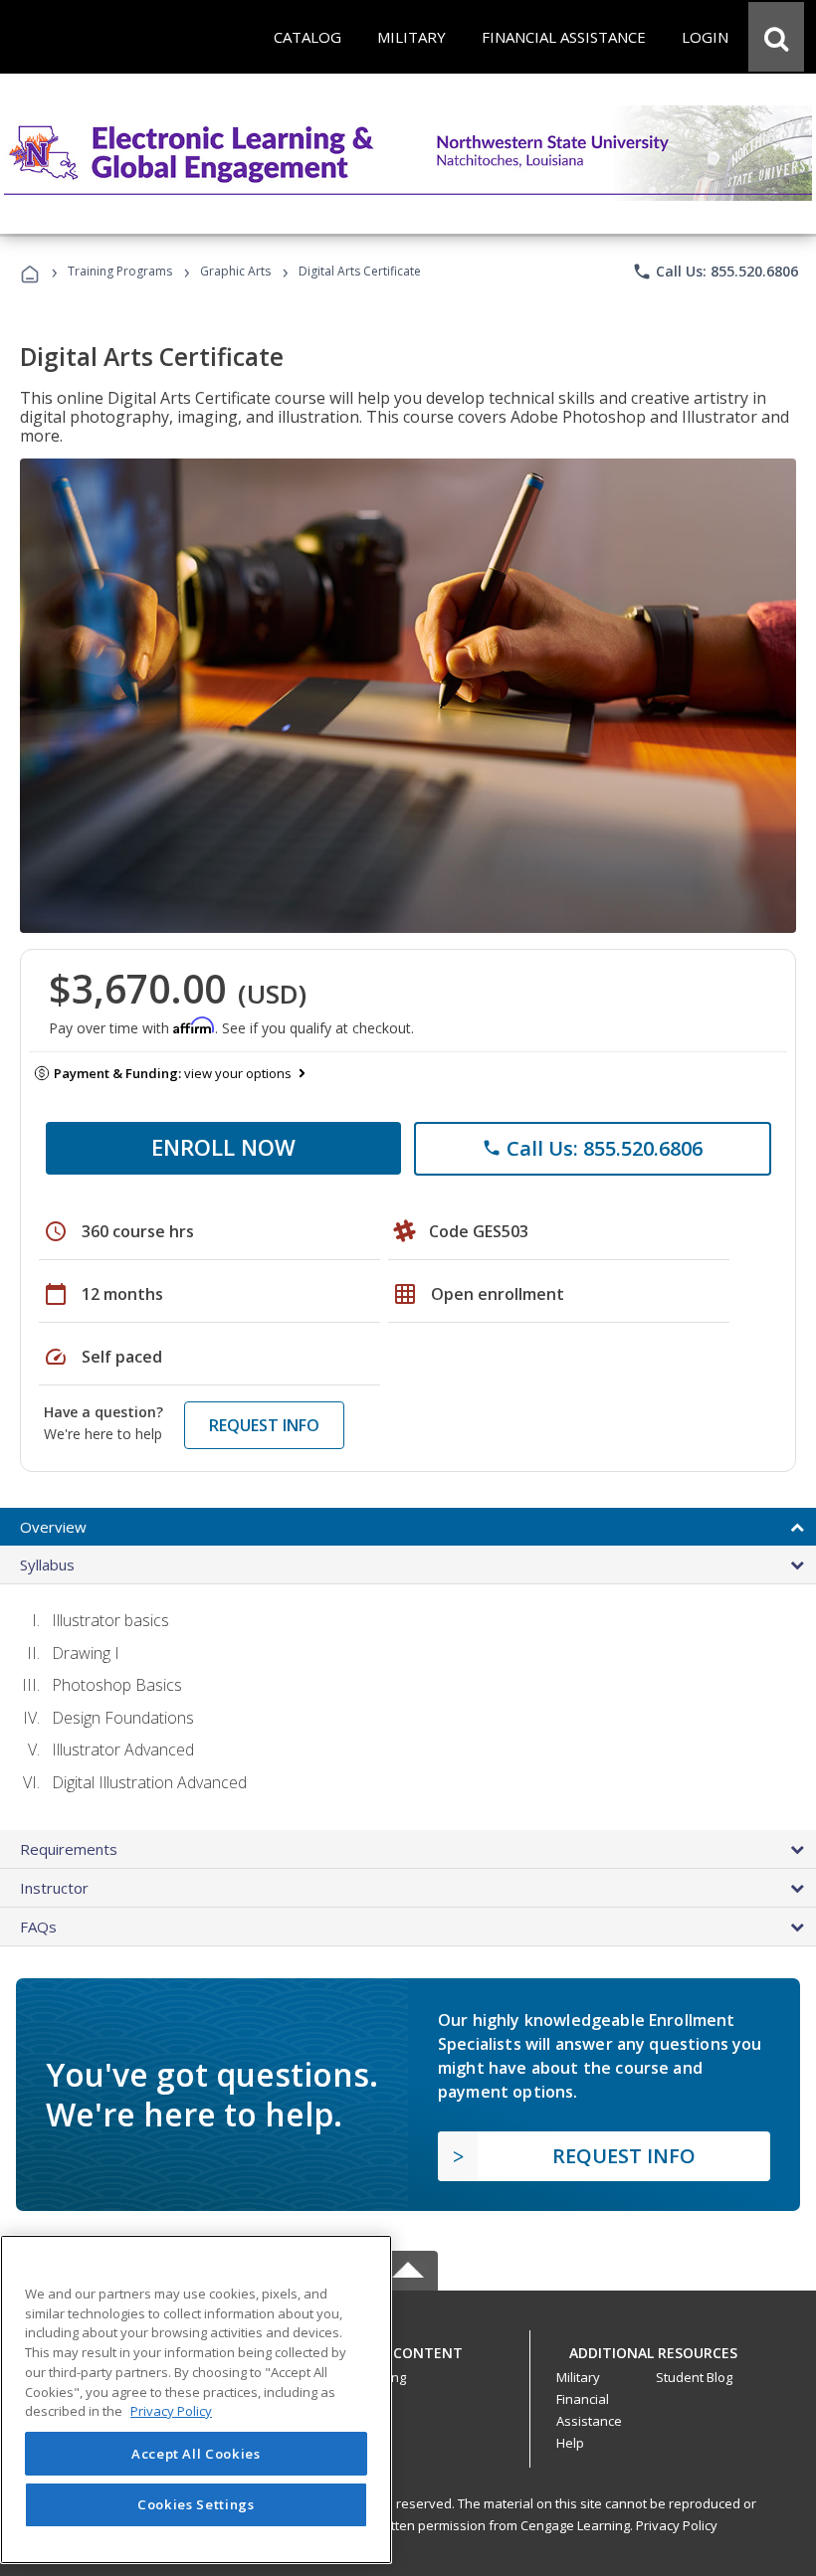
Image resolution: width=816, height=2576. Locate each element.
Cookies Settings (196, 2504)
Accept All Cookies (196, 2454)
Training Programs (120, 271)
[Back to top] (408, 2348)
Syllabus (47, 1564)
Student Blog (694, 2377)
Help (570, 2443)
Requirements (69, 1849)
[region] (196, 2399)
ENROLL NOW (223, 1147)
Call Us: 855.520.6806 (715, 272)
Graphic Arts (235, 271)
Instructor (54, 1888)
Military (578, 2377)
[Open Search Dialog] (776, 37)
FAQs (38, 1927)
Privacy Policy (677, 2525)
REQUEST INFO (264, 1425)
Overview (53, 1527)
